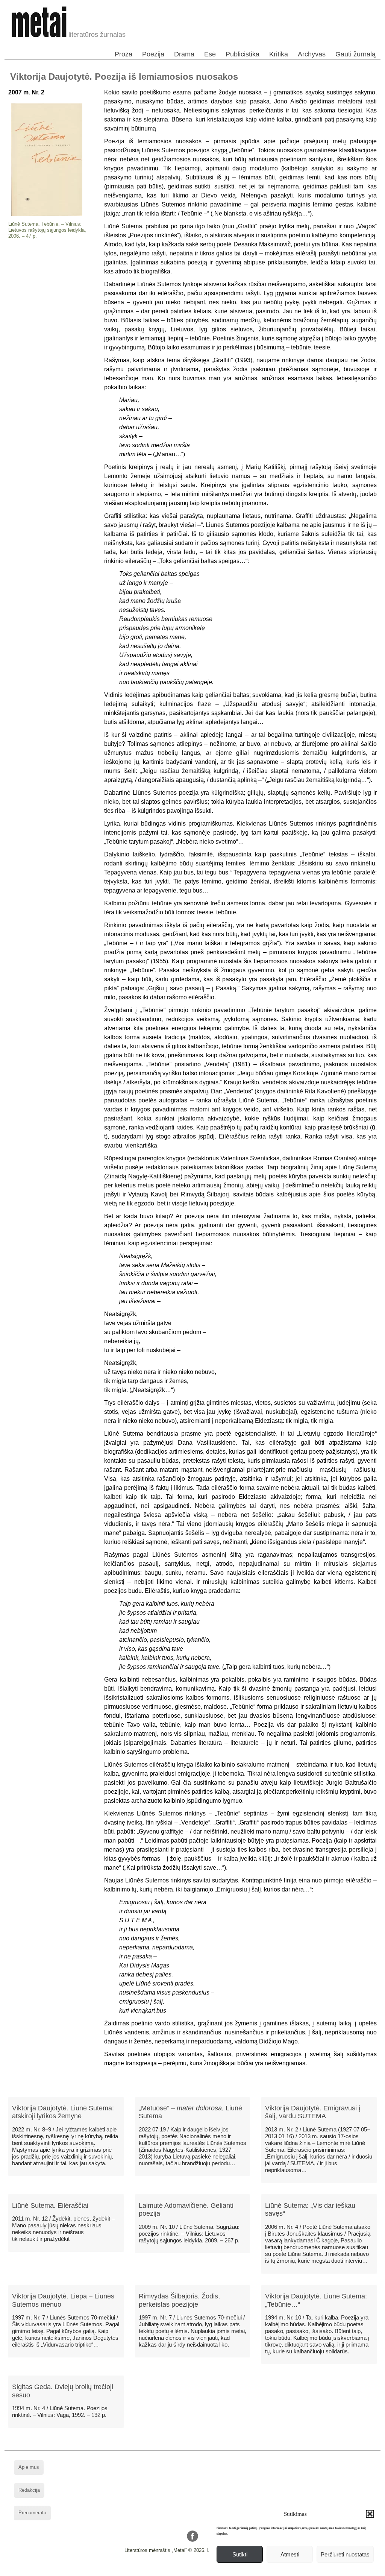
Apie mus (29, 2467)
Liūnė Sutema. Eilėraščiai (50, 2206)
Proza (124, 54)
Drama (184, 54)
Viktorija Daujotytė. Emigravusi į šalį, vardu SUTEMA (313, 2112)
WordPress (164, 2570)
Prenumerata (32, 2513)
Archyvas (312, 54)
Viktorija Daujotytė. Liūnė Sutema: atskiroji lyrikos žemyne (63, 2112)
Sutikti (240, 2554)
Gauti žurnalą (355, 54)
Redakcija (29, 2490)
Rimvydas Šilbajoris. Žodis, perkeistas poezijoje (179, 2300)
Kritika (279, 54)
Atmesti (290, 2554)
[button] (370, 2514)
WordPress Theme (198, 2570)
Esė (210, 54)
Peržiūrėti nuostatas (345, 2554)
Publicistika (243, 54)
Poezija (153, 54)
